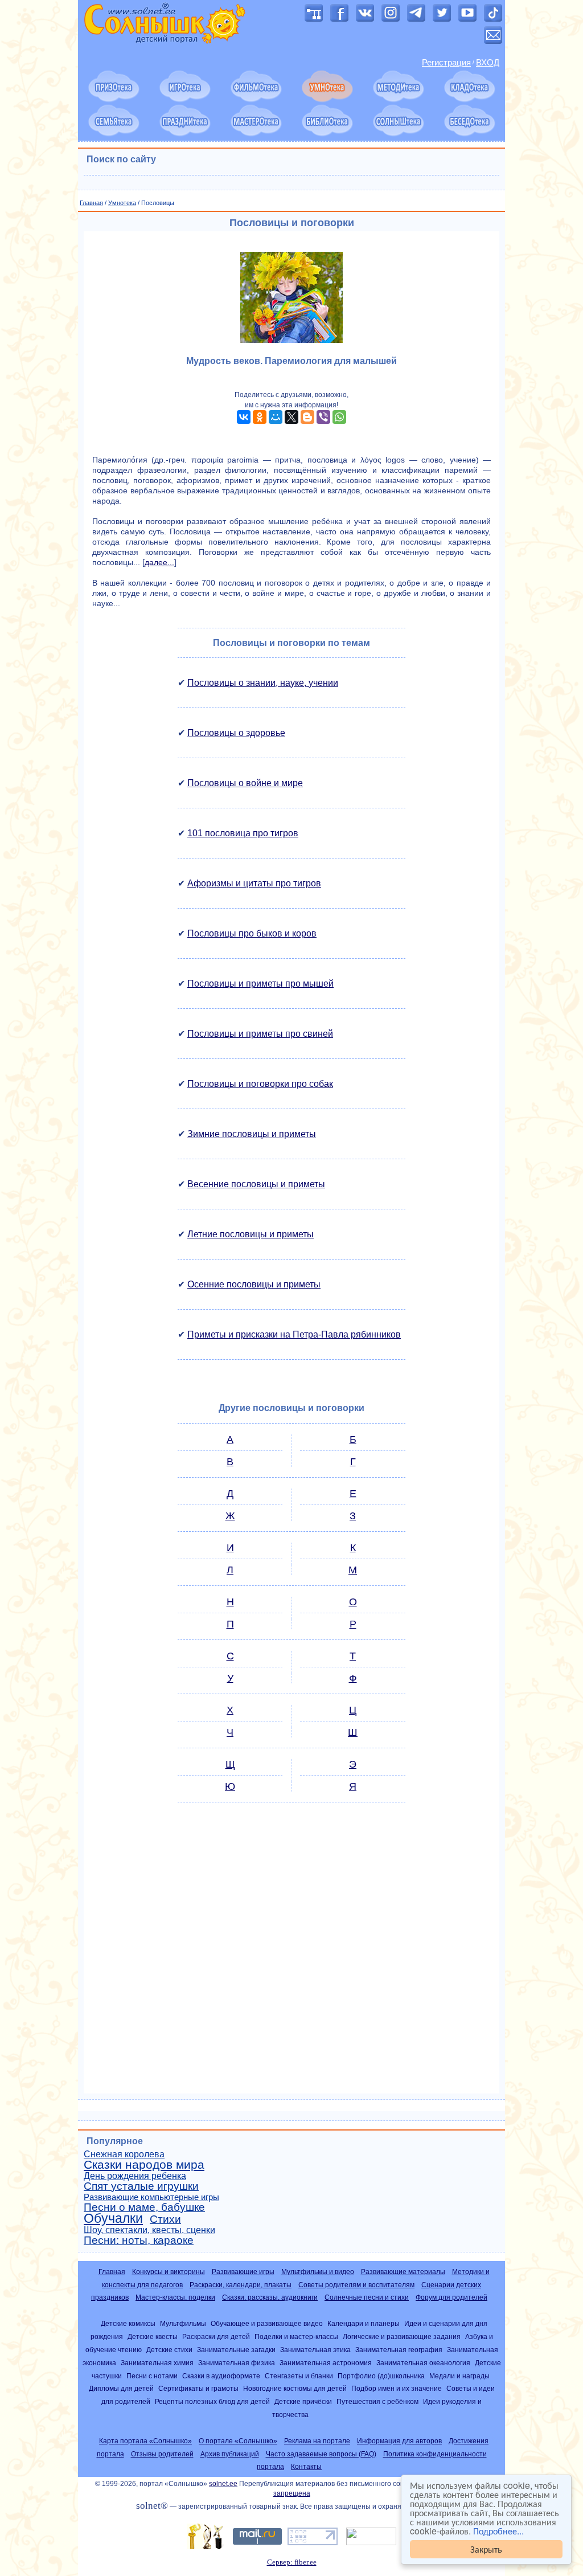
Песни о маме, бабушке (144, 2207)
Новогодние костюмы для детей (295, 2388)
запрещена (292, 2493)
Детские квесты (153, 2336)
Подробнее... (498, 2531)
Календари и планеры (364, 2323)
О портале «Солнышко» (238, 2441)
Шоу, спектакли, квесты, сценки (149, 2230)
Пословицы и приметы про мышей (260, 984)
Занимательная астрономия (326, 2363)
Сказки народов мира (144, 2165)
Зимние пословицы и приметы (252, 1134)
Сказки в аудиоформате (221, 2376)
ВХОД (488, 63)
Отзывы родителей (162, 2454)
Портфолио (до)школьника (381, 2376)
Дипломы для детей (121, 2388)
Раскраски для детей (216, 2336)
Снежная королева (124, 2154)
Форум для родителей (451, 2297)
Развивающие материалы (403, 2272)
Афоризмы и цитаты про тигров (254, 883)
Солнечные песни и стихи (367, 2297)
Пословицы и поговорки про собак (260, 1084)
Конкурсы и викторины (169, 2272)
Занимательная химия (157, 2363)
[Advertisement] (291, 1953)
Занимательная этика (315, 2350)
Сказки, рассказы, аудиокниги (270, 2297)
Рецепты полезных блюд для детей (212, 2401)
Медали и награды (459, 2376)
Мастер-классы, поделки (175, 2297)
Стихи (165, 2219)
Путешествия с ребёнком (377, 2401)
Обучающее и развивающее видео (267, 2323)
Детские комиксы (128, 2323)
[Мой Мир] (276, 417)
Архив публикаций (230, 2454)
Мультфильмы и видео (318, 2272)
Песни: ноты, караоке (139, 2240)
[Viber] (323, 417)
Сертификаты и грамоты (198, 2388)
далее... (159, 562)
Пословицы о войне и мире (245, 783)
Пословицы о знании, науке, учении (263, 683)
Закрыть (486, 2549)
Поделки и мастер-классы (296, 2336)
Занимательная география (399, 2350)
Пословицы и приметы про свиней (260, 1034)
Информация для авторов (399, 2441)
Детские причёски (303, 2401)
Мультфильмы (183, 2323)
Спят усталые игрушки (141, 2186)
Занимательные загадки (236, 2350)
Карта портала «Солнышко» (145, 2441)
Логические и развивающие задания (402, 2336)
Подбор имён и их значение (397, 2388)
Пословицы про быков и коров (252, 933)
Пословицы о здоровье (236, 733)
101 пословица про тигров (243, 833)
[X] (291, 417)
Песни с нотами (152, 2376)
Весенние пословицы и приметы (256, 1184)
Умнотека (122, 203)
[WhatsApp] (339, 417)
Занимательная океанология (423, 2363)
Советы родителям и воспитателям (356, 2285)
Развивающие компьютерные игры (151, 2197)
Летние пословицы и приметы (251, 1234)
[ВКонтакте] (244, 417)
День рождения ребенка (135, 2176)
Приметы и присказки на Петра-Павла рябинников (294, 1334)
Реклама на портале (317, 2441)
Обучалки (113, 2218)
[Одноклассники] (260, 417)
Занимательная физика (237, 2363)
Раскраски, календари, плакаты (241, 2285)
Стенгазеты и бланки (299, 2376)
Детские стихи (169, 2350)
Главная (91, 203)
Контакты (306, 2467)
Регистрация (446, 63)
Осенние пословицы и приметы (254, 1284)
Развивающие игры (243, 2272)
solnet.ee (223, 2484)
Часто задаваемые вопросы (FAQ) (321, 2454)
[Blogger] (307, 417)
